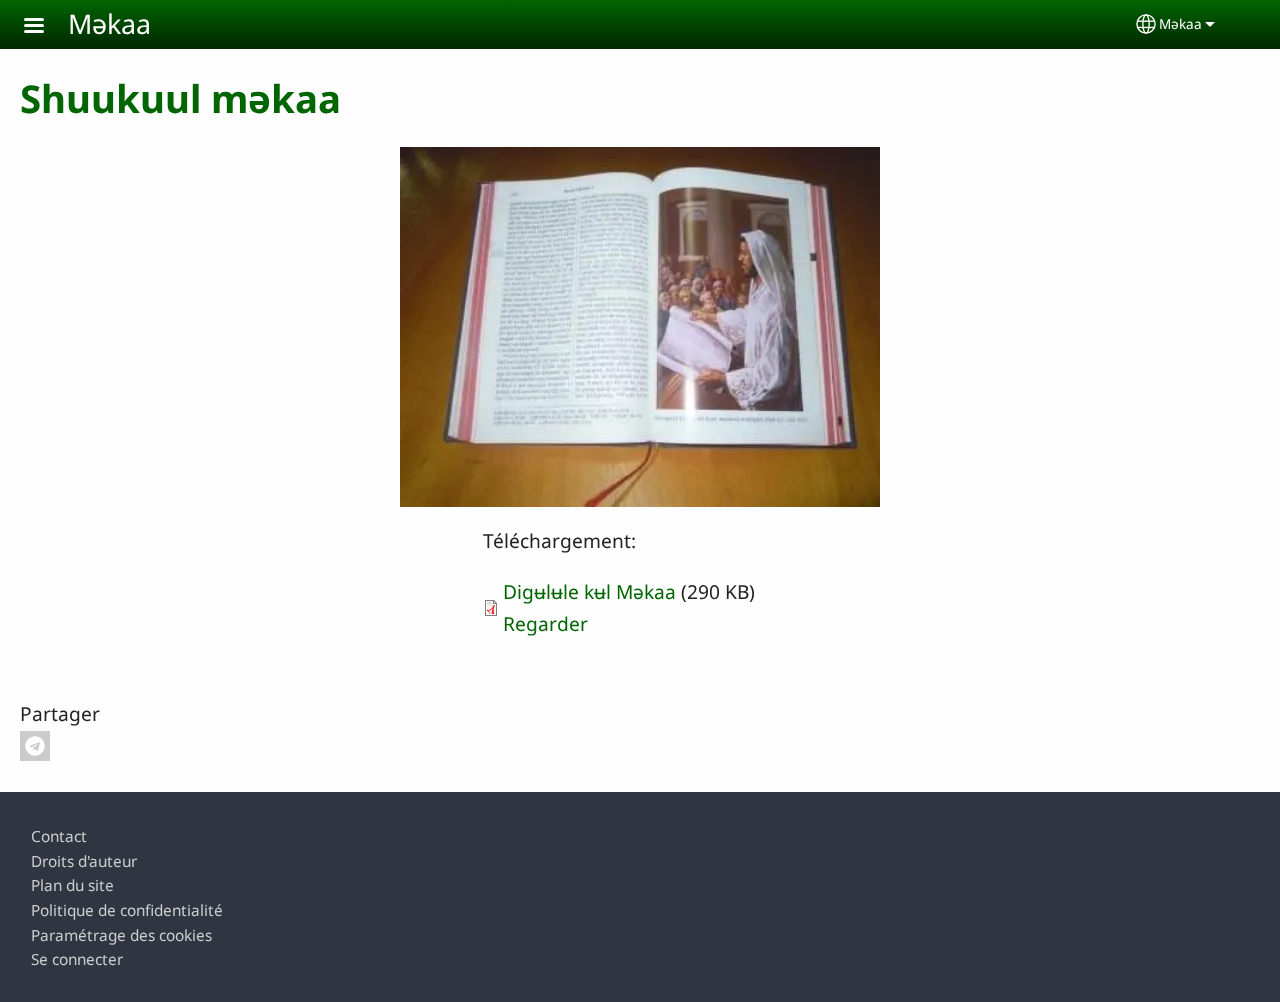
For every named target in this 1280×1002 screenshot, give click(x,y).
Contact (59, 836)
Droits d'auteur (84, 861)
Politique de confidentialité (127, 910)
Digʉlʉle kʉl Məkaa (589, 591)
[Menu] (46, 27)
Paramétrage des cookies (121, 935)
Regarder (545, 623)
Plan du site (72, 885)
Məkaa (109, 23)
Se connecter (77, 959)
